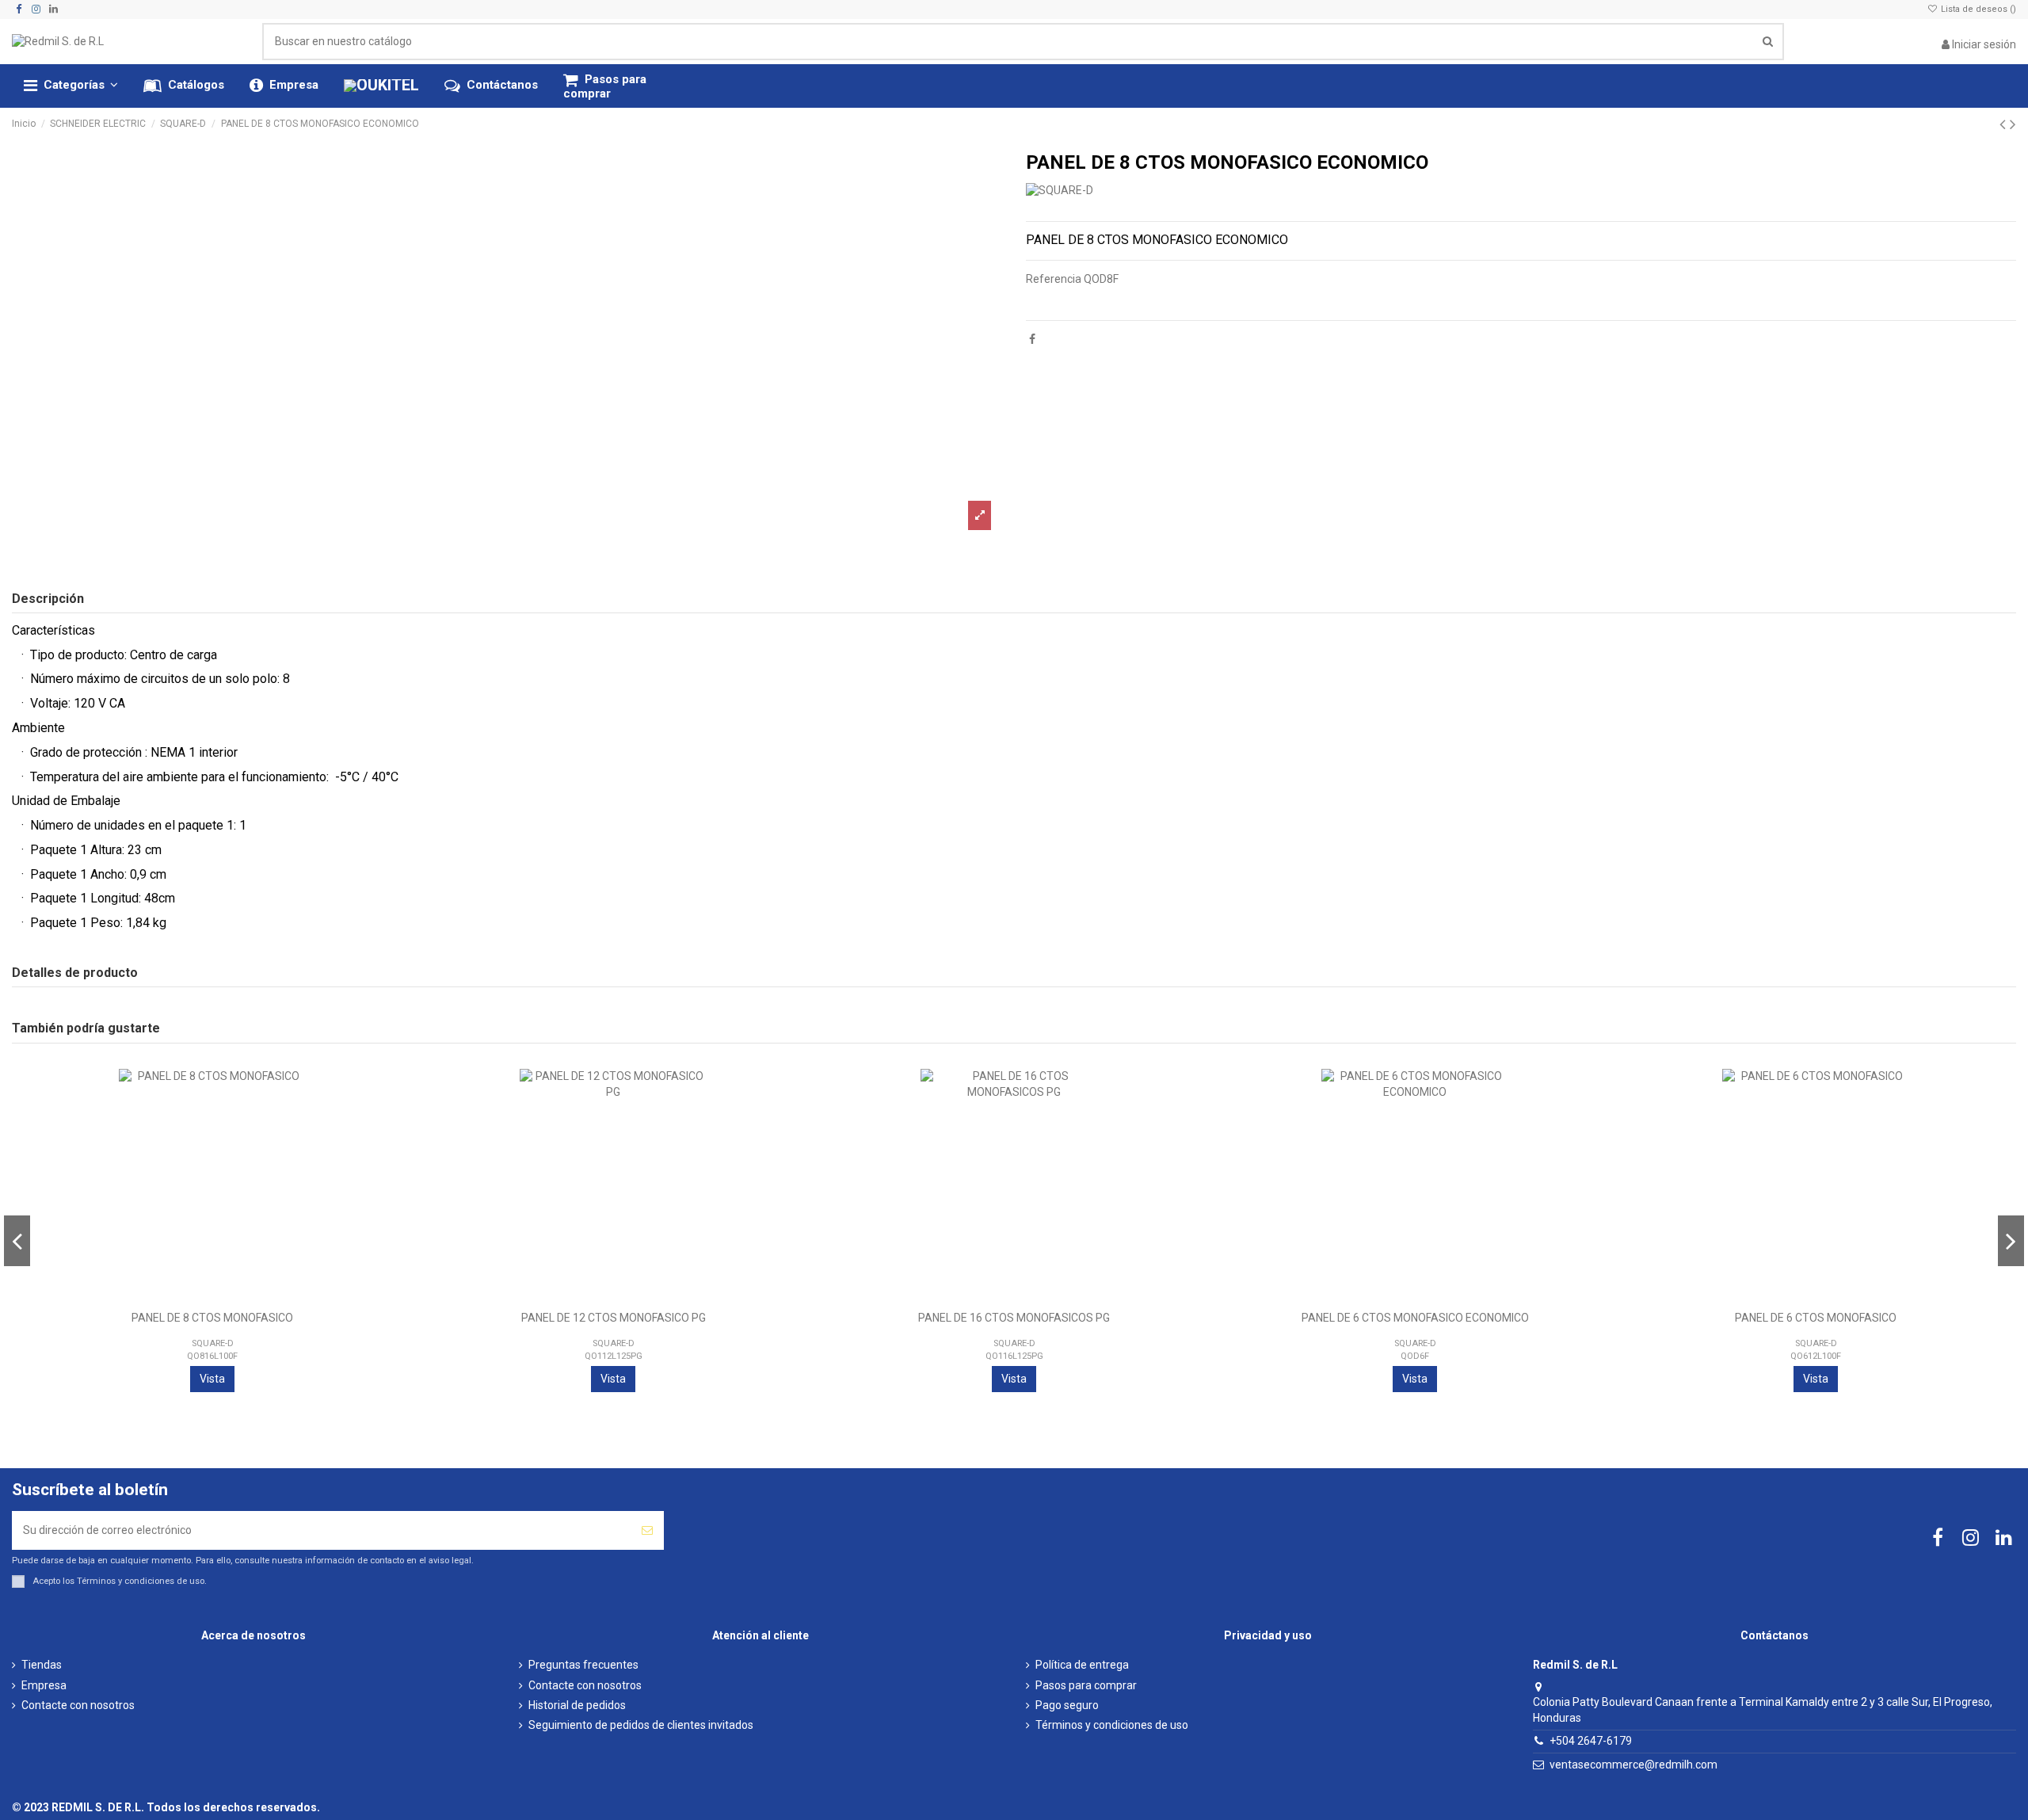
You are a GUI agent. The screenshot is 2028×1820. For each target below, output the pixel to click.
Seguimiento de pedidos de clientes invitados (641, 1725)
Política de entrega (1082, 1665)
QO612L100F (1816, 1356)
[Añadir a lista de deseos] (385, 1093)
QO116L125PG (1014, 1356)
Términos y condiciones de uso (141, 1581)
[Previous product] (2005, 124)
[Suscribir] (647, 1530)
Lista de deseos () (1977, 9)
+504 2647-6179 (1591, 1741)
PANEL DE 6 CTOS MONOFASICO (1816, 1318)
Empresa (44, 1685)
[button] (71, 86)
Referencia (1054, 279)
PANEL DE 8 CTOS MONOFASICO (212, 1318)
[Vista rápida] (385, 1148)
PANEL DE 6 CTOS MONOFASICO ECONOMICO (1415, 1318)
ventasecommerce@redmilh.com (1633, 1765)
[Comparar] (385, 1120)
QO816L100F (212, 1356)
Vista (212, 1379)
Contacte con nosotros (78, 1705)
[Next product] (2013, 124)
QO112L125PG (614, 1356)
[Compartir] (1032, 339)
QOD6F (1415, 1356)
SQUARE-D (213, 1343)
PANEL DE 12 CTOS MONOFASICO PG (614, 1318)
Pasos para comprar (1086, 1685)
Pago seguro (1067, 1705)
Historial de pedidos (577, 1705)
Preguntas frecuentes (583, 1665)
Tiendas (42, 1665)
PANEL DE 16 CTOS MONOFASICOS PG (1014, 1318)
